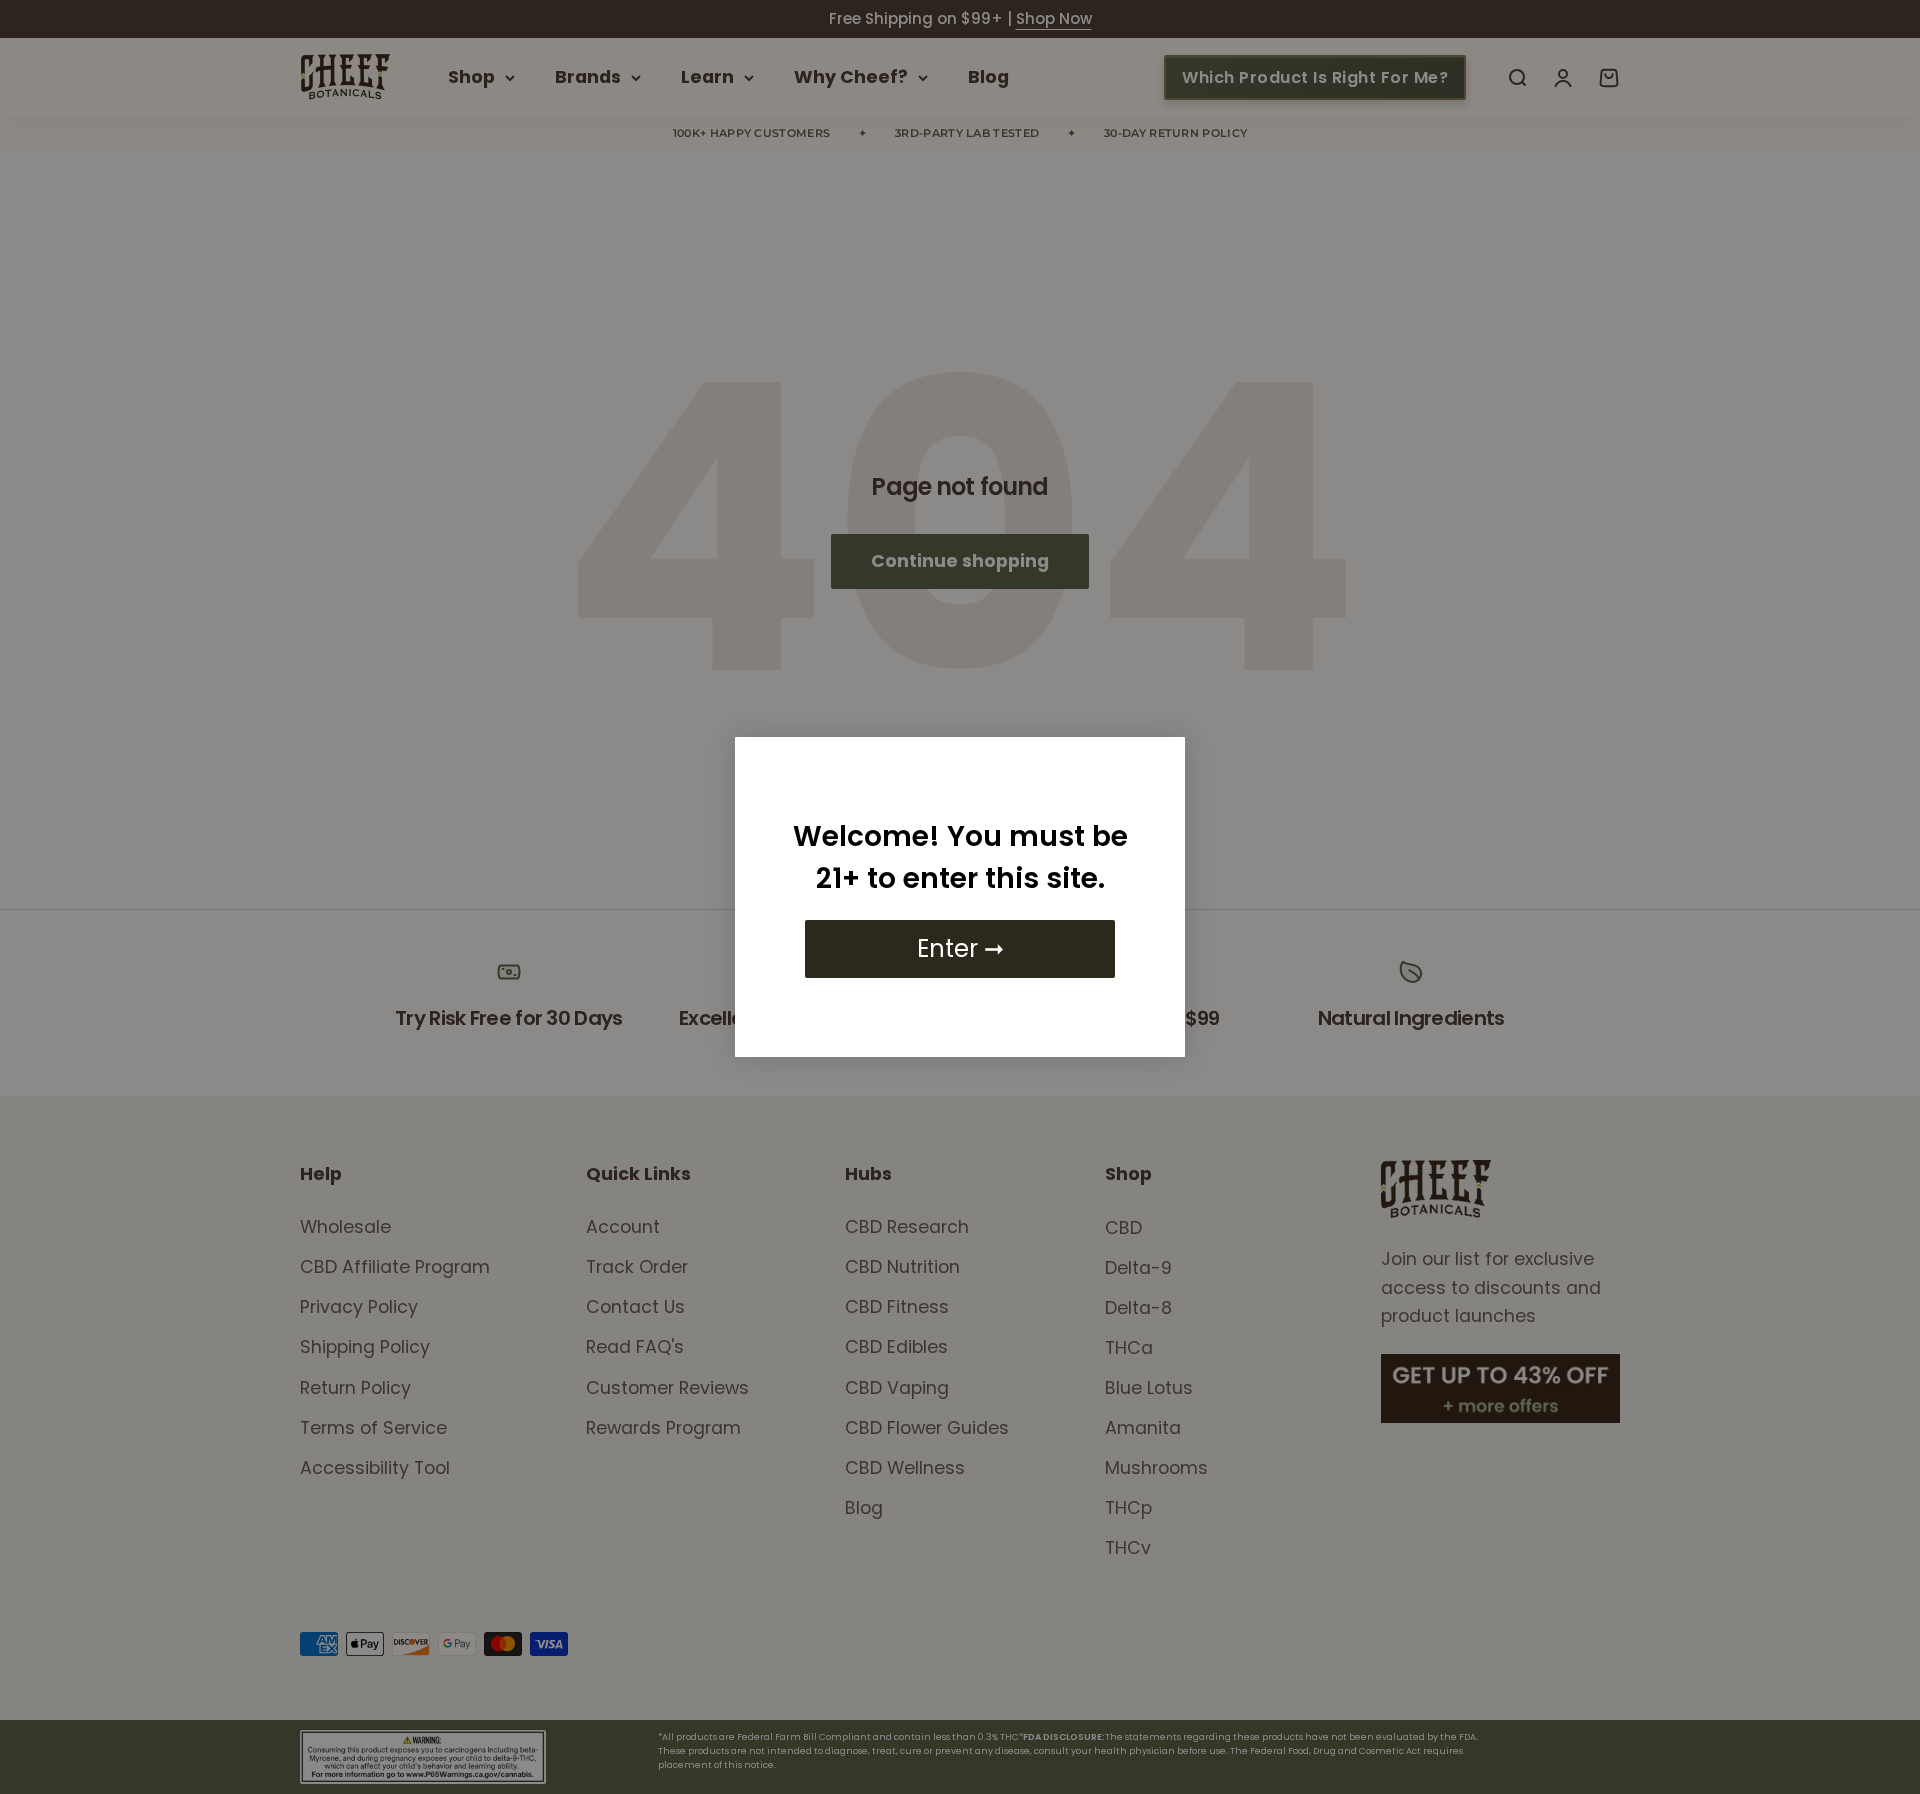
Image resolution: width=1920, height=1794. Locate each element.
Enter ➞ (960, 948)
